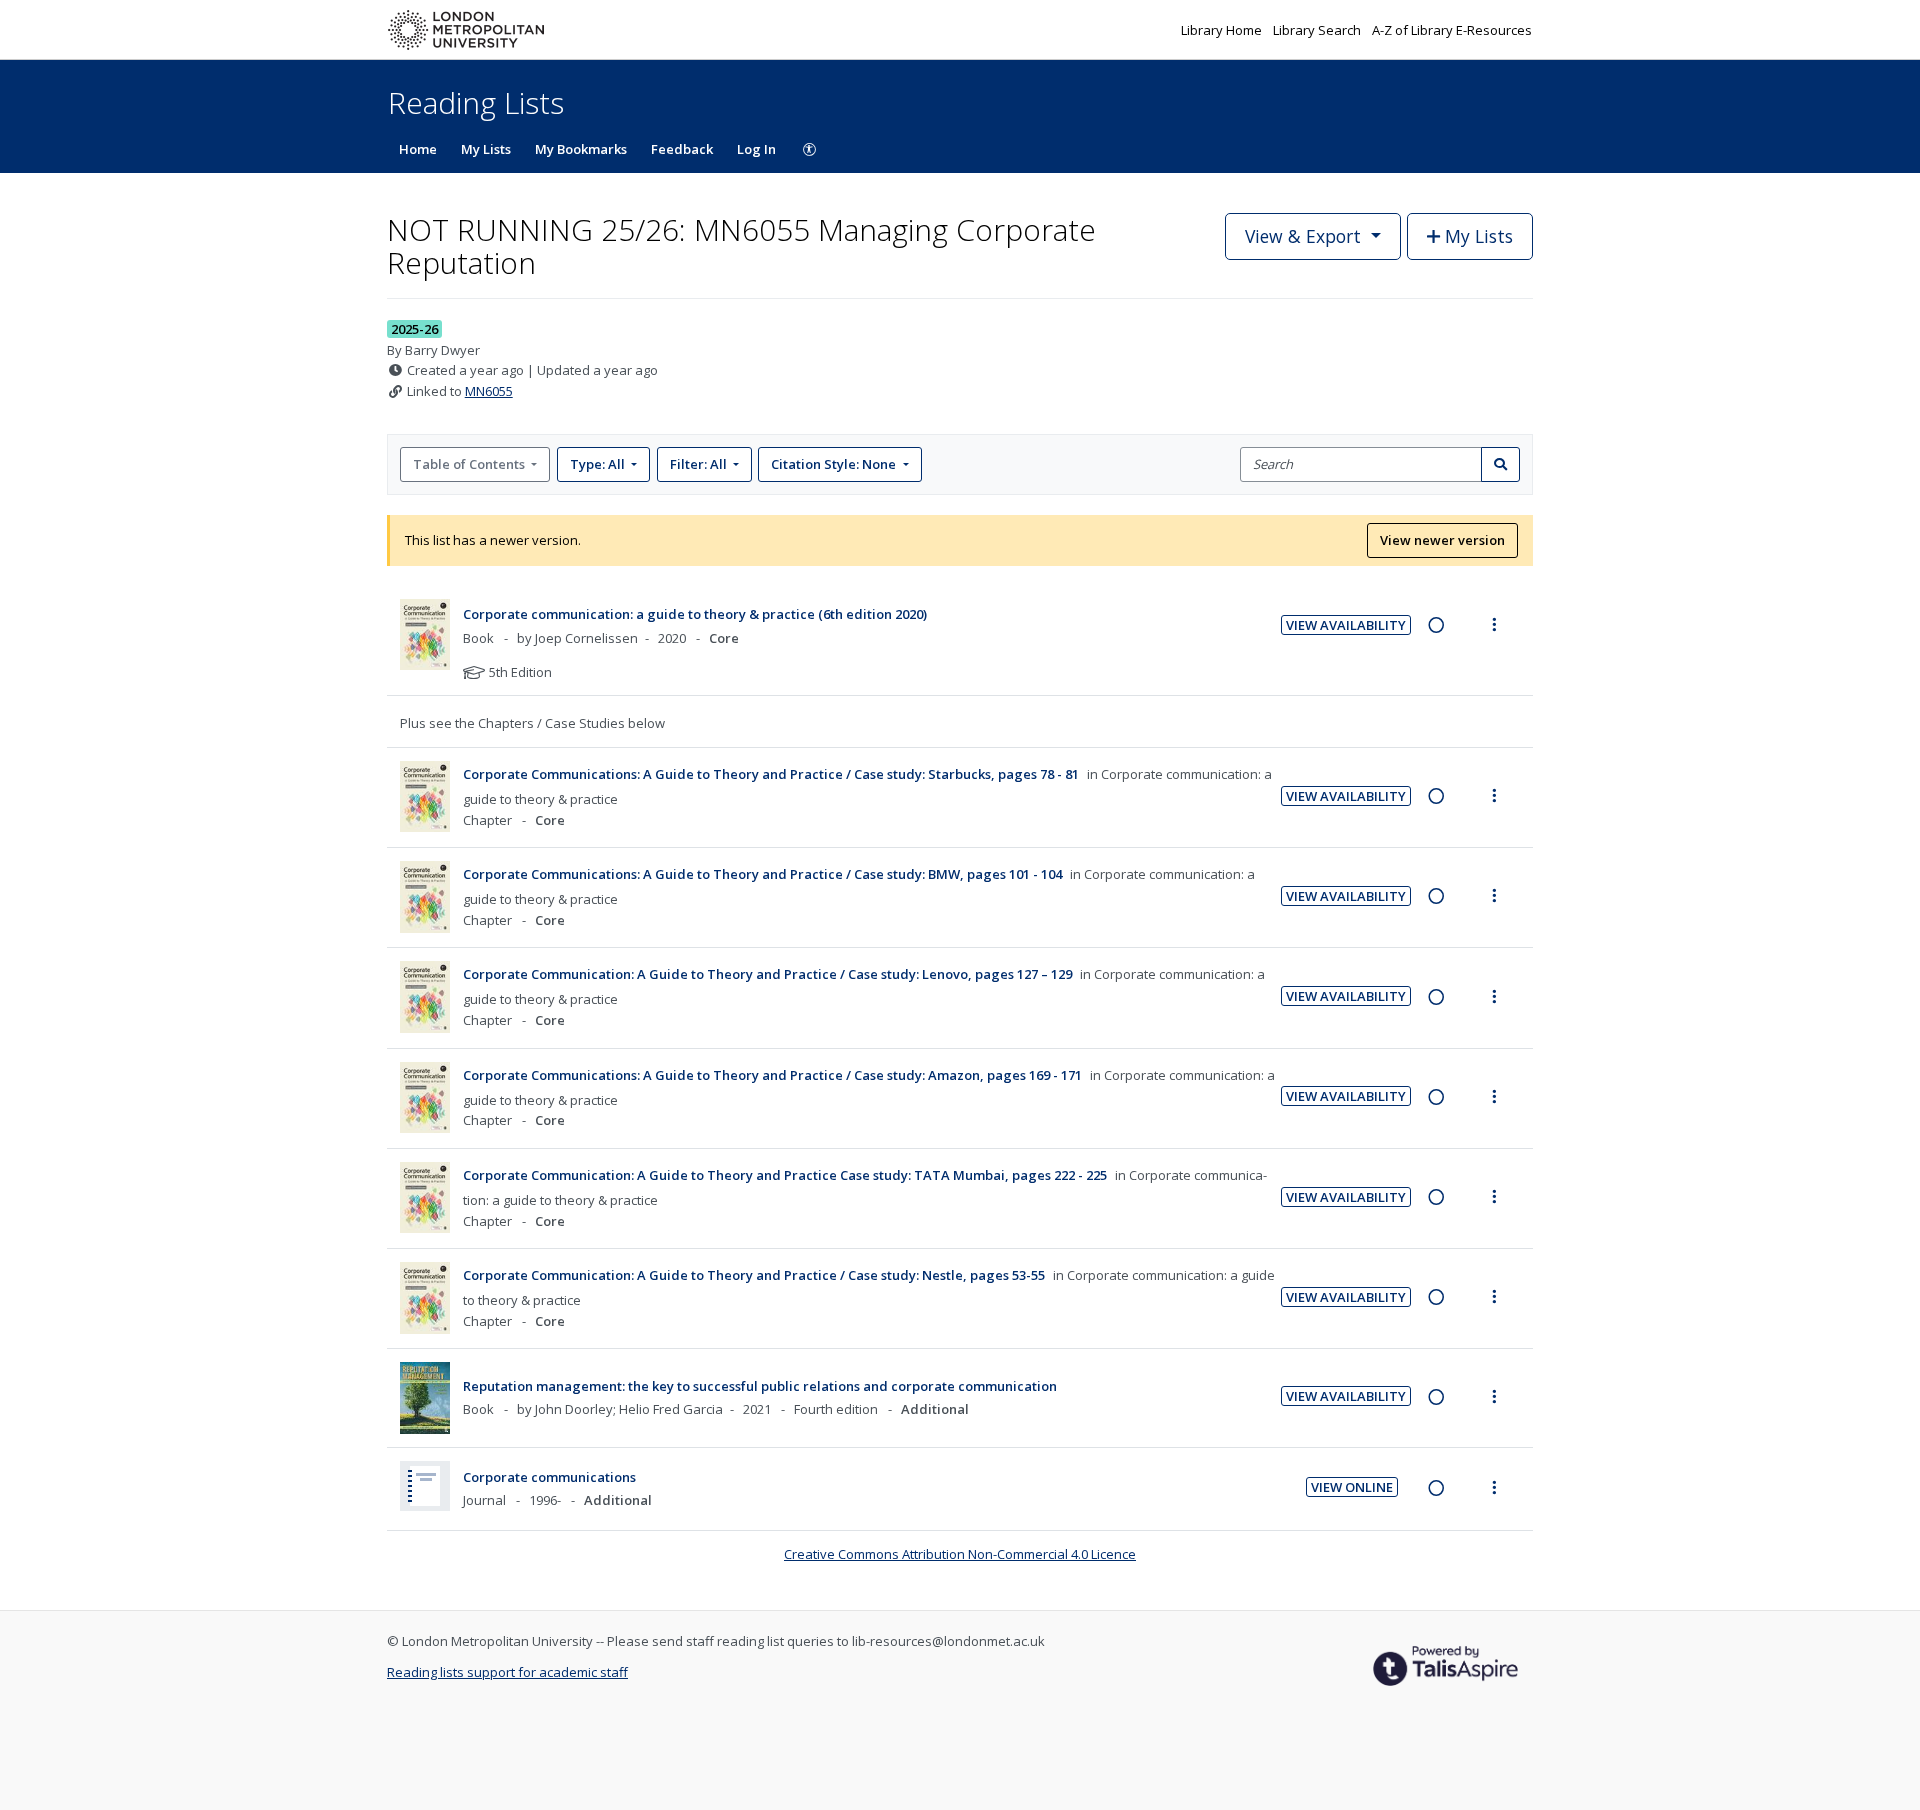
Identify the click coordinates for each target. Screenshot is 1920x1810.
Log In (756, 149)
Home (418, 149)
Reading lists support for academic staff (507, 1672)
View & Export (1303, 236)
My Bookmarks (581, 149)
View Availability (1346, 625)
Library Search (1318, 30)
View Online (1352, 1487)
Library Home (1223, 30)
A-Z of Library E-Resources (1452, 30)
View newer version (1442, 540)
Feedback (682, 149)
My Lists (486, 149)
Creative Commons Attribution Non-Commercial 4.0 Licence (960, 1554)
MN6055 (489, 391)
